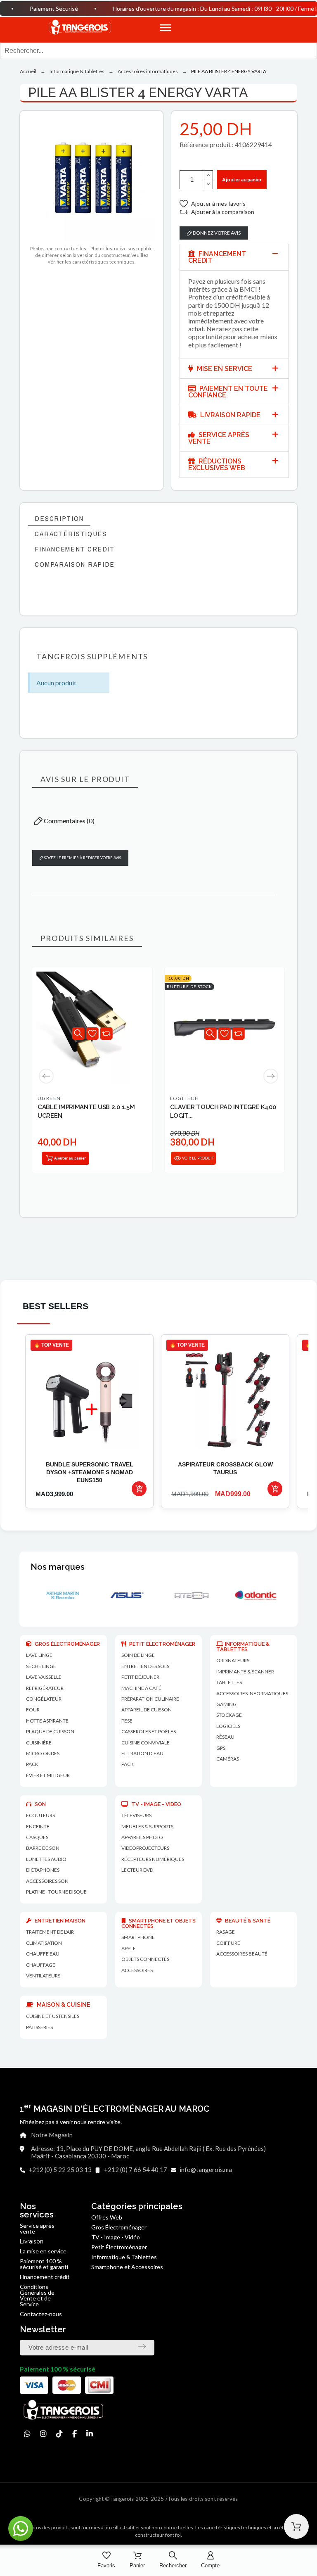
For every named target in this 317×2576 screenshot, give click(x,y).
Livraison (32, 2241)
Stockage (229, 1715)
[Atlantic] (191, 1595)
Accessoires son (47, 1881)
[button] (238, 28)
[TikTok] (59, 2434)
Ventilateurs (43, 1976)
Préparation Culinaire (150, 1699)
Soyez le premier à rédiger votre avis (82, 858)
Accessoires (137, 1970)
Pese (127, 1721)
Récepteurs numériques (153, 1859)
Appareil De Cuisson (147, 1710)
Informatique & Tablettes (124, 2257)
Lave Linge (39, 1655)
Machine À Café (141, 1688)
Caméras (228, 1759)
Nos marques (58, 1567)
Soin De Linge (138, 1655)
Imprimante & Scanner (245, 1672)
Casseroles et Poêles (149, 1731)
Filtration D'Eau (142, 1753)
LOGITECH (185, 1098)
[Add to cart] (139, 1489)
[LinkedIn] (90, 2434)
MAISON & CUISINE (63, 2005)
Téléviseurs (136, 1815)
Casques (37, 1837)
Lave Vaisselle (44, 1677)
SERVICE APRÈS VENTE (219, 438)
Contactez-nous (41, 2314)
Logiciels (228, 1726)
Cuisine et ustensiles (53, 2016)
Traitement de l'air (50, 1932)
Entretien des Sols (145, 1666)
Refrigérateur (45, 1688)
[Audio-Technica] (255, 1595)
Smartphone (138, 1937)
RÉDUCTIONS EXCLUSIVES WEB (217, 465)
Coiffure (228, 1943)
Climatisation (44, 1943)
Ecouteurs (40, 1815)
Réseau (225, 1737)
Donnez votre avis (216, 233)
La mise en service (43, 2251)
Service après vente (37, 2228)
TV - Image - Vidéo (116, 2237)
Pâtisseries (39, 2027)
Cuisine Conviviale (145, 1743)
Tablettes (229, 1682)
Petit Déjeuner (140, 1677)
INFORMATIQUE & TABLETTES (243, 1647)
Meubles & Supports (147, 1826)
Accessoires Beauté (242, 1954)
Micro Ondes (43, 1753)
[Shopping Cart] (296, 2526)
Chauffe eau (43, 1954)
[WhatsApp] (27, 2434)
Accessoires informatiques (252, 1693)
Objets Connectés (145, 1959)
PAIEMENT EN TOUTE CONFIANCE (228, 392)
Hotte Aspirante (47, 1721)
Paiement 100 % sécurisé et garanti (44, 2264)
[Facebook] (75, 2434)
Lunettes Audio (46, 1859)
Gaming (226, 1704)
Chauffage (41, 1965)
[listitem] (89, 1421)
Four (33, 1710)
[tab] (234, 257)
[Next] (271, 1076)
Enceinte (38, 1826)
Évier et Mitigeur (48, 1775)
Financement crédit (45, 2277)
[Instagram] (43, 2434)
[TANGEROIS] (79, 28)
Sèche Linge (41, 1666)
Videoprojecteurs (145, 1848)
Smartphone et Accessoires (127, 2267)
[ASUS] (62, 1595)
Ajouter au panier (242, 179)
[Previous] (46, 1076)
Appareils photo (142, 1837)
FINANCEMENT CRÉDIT (217, 257)
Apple (129, 1948)
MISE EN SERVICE (224, 369)
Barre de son (43, 1848)
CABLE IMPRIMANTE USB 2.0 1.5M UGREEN (86, 1111)
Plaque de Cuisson (50, 1731)
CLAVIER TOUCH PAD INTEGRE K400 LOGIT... (223, 1111)
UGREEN (49, 1098)
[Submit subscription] (142, 2346)
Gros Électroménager (119, 2227)
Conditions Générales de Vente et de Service (37, 2295)
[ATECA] (126, 1595)
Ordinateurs (233, 1660)
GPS (221, 1748)
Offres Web (107, 2217)
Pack (32, 1764)
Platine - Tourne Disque (56, 1892)
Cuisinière (39, 1743)
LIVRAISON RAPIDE (229, 415)
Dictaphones (43, 1870)
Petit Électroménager (119, 2247)
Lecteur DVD (137, 1870)
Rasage (226, 1932)
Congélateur (44, 1699)
